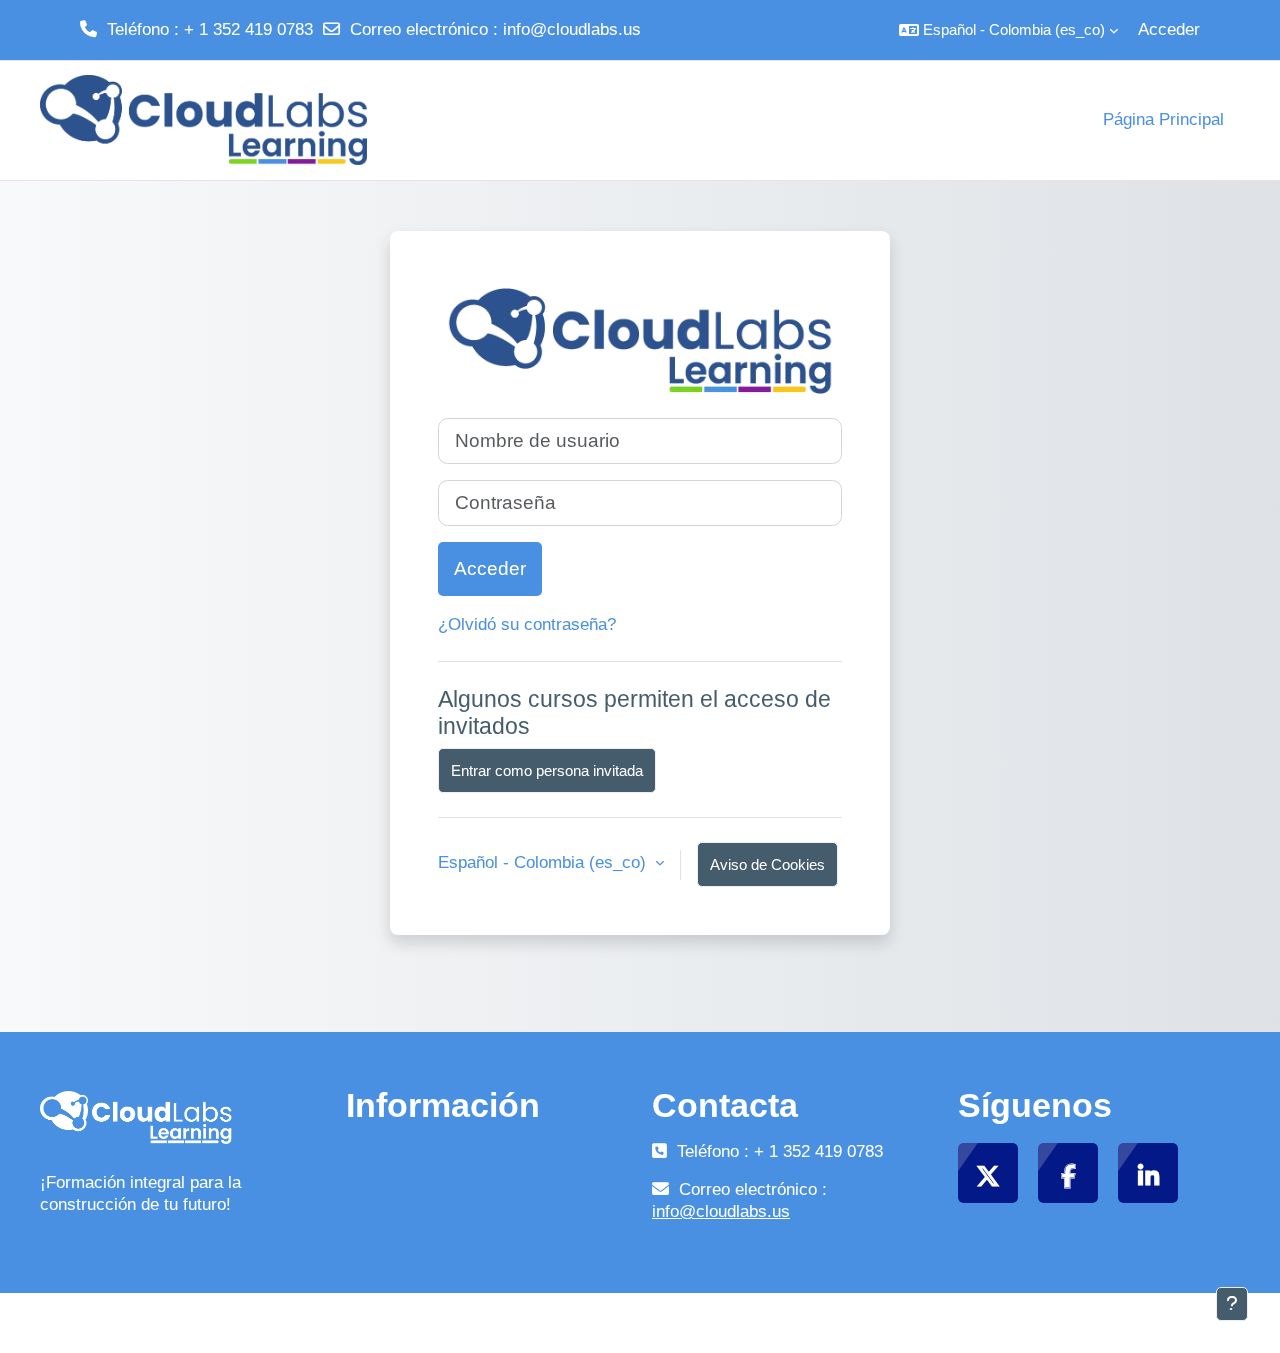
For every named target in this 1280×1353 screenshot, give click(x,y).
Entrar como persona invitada (547, 770)
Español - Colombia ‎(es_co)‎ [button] (544, 862)
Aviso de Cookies (767, 864)
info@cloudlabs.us (572, 29)
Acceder (1169, 29)
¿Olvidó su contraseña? (527, 624)
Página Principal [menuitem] (1163, 119)
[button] (1008, 30)
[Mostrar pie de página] (1232, 1304)
